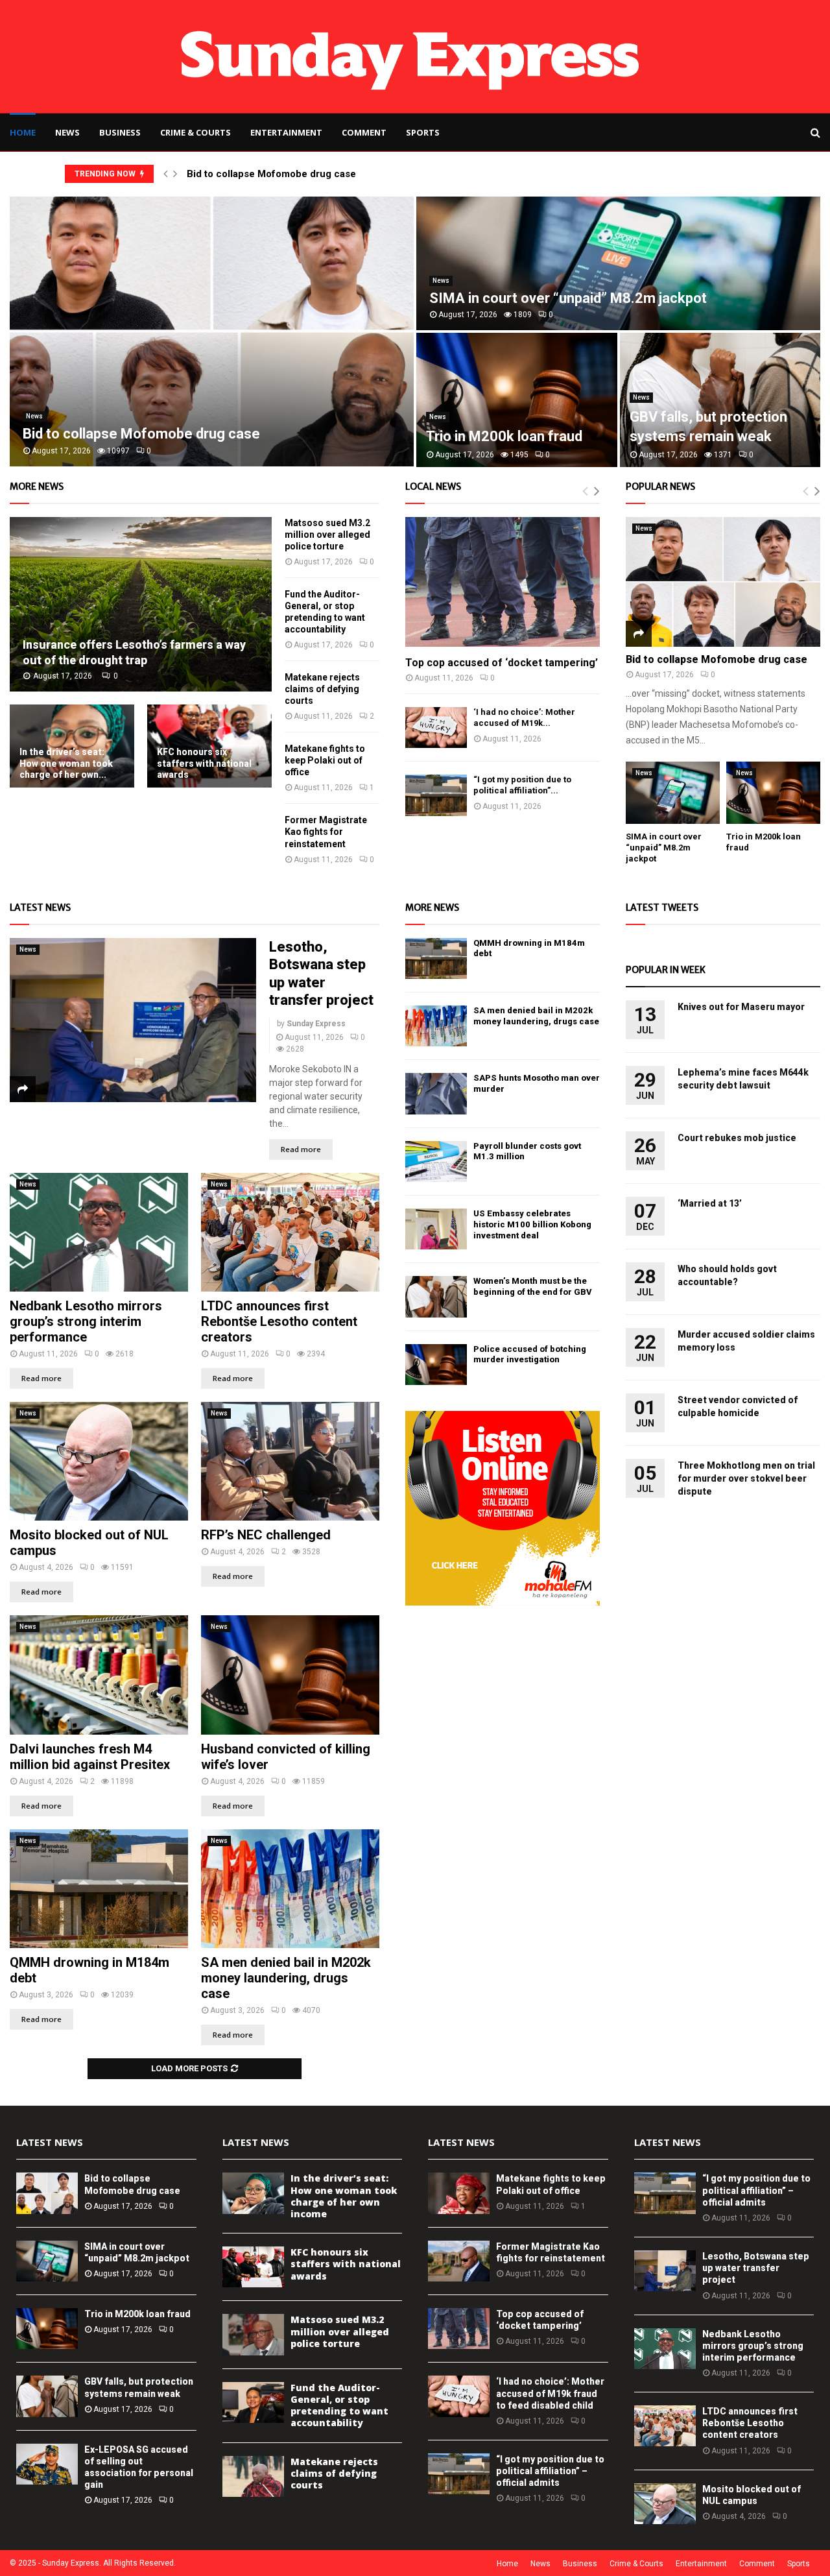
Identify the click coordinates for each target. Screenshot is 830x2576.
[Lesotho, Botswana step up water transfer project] (133, 1020)
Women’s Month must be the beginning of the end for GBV (533, 1286)
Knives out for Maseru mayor (741, 1007)
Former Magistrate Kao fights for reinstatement (326, 832)
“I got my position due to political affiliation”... (522, 785)
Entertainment (286, 132)
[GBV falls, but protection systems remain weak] (47, 2396)
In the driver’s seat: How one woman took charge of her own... (66, 763)
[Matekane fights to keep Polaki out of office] (459, 2193)
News (67, 132)
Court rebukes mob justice (737, 1138)
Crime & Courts (196, 132)
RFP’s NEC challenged (266, 1535)
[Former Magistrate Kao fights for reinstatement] (459, 2261)
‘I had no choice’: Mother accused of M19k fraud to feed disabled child (550, 2393)
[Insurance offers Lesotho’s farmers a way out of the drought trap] (141, 604)
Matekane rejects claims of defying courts (322, 689)
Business (120, 132)
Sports (423, 132)
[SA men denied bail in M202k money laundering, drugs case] (290, 1889)
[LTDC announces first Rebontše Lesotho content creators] (290, 1232)
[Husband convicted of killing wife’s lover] (290, 1675)
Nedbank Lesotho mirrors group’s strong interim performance (86, 1321)
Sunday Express (316, 1024)
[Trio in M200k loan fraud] (773, 793)
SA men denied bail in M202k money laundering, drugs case (286, 1978)
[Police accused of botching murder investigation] (436, 1365)
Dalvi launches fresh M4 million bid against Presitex (90, 1757)
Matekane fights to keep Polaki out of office (325, 760)
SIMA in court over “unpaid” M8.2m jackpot (568, 298)
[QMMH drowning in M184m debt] (99, 1889)
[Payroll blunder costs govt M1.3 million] (436, 1162)
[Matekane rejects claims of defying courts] (253, 2476)
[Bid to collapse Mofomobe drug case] (723, 582)
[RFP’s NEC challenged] (290, 1461)
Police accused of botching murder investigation (530, 1354)
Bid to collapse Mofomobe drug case (271, 174)
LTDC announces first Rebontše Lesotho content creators (279, 1321)
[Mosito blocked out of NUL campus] (99, 1461)
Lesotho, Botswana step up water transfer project (756, 2268)
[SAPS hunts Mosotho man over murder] (436, 1093)
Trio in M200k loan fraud (504, 436)
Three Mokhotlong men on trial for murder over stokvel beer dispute (746, 1478)
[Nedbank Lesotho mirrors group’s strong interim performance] (99, 1232)
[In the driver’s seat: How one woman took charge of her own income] (253, 2193)
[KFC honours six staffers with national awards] (253, 2267)
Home (23, 132)
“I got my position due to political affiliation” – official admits (550, 2471)
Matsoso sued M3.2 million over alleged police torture (327, 535)
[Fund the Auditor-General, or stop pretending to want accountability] (253, 2402)
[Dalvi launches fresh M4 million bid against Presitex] (99, 1675)
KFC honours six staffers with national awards (204, 763)
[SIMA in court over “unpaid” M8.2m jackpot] (673, 793)
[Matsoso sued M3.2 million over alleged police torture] (253, 2334)
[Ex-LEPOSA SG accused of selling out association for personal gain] (47, 2464)
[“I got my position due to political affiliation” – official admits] (436, 795)
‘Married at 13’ (710, 1203)
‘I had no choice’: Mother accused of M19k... (524, 717)
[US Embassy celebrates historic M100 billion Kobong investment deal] (436, 1229)
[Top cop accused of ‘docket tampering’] (503, 582)
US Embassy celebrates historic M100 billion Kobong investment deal (532, 1224)
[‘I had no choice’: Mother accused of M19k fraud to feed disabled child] (436, 728)
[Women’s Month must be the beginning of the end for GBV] (436, 1296)
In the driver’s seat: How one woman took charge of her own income (344, 2196)
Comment (364, 132)
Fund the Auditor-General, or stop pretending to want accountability (339, 2405)
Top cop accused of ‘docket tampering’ (502, 663)
